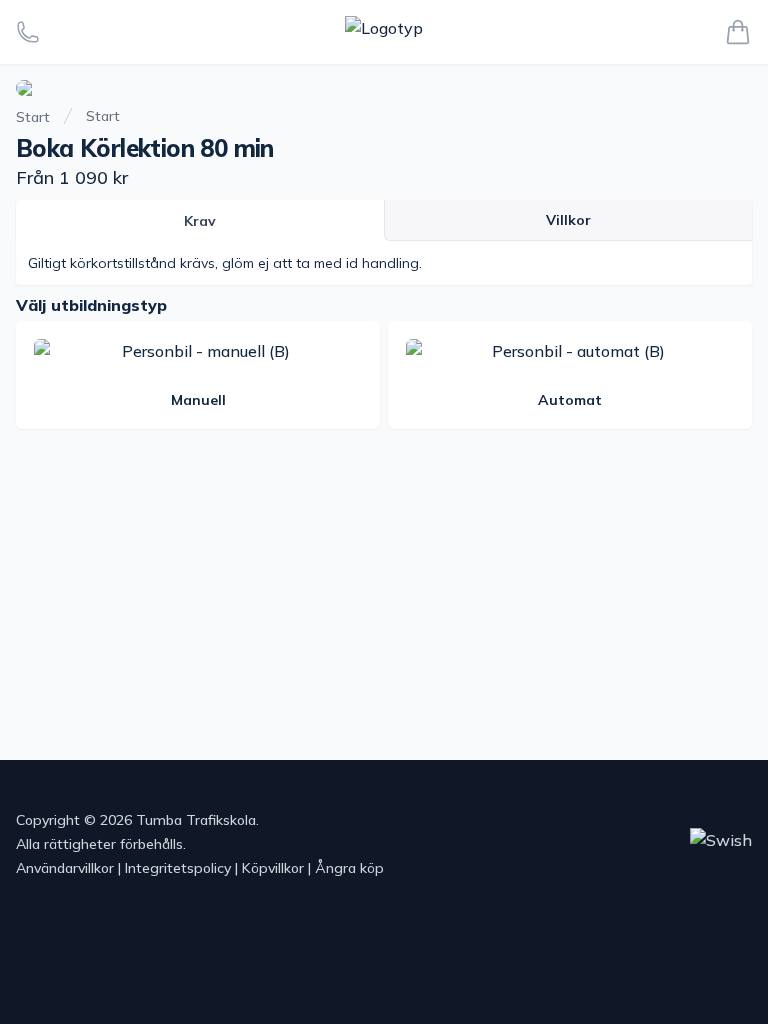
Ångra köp (349, 868)
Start (33, 117)
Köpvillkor (273, 868)
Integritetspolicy (178, 868)
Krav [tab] (200, 221)
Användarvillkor (65, 868)
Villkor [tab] (568, 220)
